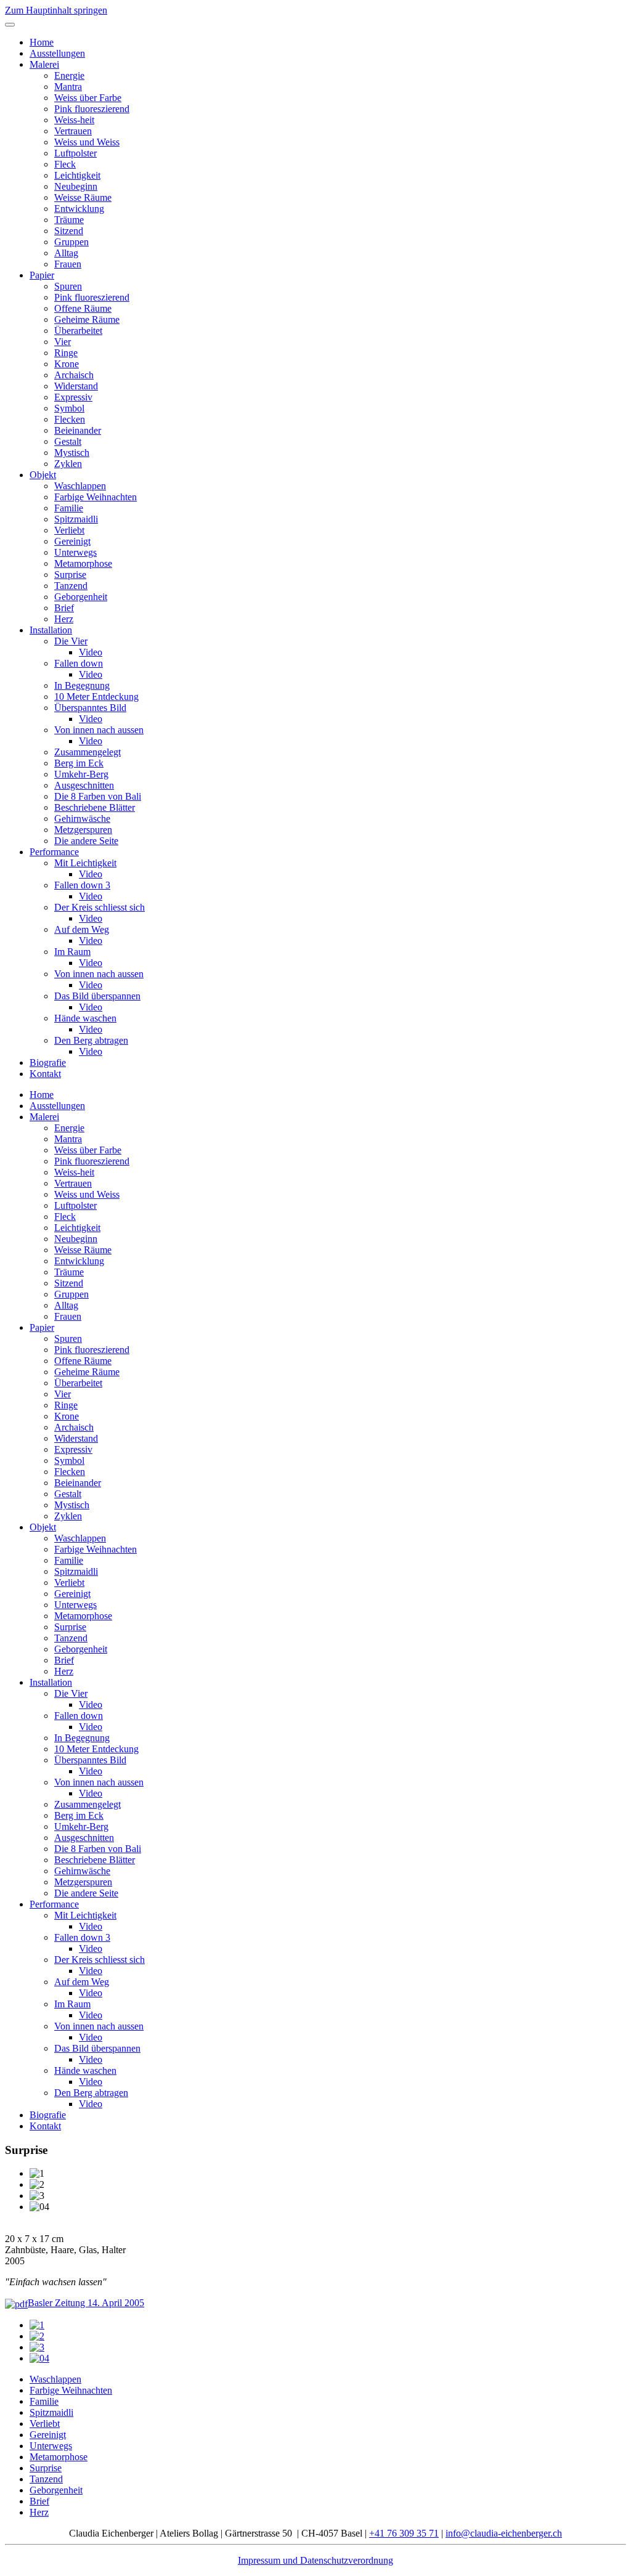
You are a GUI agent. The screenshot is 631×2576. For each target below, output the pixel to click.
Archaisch (74, 375)
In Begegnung (82, 685)
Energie (69, 75)
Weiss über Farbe (88, 98)
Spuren (68, 286)
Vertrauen (73, 131)
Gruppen (71, 242)
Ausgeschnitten (84, 785)
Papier (42, 275)
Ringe (66, 353)
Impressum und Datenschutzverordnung (315, 2560)
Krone (67, 364)
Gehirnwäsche (82, 819)
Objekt (43, 475)
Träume (69, 220)
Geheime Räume (87, 319)
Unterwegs (75, 552)
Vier (63, 342)
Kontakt (45, 1074)
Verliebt (69, 530)
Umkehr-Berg (81, 774)
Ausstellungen (57, 53)
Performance (54, 852)
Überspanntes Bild (90, 708)
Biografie (48, 1062)
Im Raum (72, 952)
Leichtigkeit (77, 175)
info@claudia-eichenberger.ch (504, 2533)
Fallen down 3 (82, 885)
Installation (51, 630)
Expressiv (73, 397)
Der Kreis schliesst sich (100, 907)
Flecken (70, 419)
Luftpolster (75, 153)
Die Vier (71, 641)
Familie (69, 508)
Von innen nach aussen (99, 730)
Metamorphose (83, 563)
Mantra (68, 87)
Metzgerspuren (83, 830)
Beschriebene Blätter (95, 807)
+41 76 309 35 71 (404, 2533)
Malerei (44, 64)
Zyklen (68, 464)
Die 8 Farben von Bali (98, 796)
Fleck (65, 164)
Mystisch (72, 453)
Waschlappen (80, 486)
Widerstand (76, 386)
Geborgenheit (81, 597)
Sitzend (69, 231)
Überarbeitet (78, 331)
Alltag (66, 253)
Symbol (69, 408)
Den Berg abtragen (91, 1040)
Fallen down (79, 663)
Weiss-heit (74, 120)
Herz (64, 619)
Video (91, 652)
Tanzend (71, 586)
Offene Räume (83, 308)
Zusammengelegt (88, 752)
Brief (64, 608)
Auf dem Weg (82, 929)
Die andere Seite (86, 841)
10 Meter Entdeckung (96, 697)
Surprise (70, 575)
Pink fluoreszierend (92, 109)
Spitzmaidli (76, 519)
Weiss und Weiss (87, 142)
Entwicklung (79, 209)
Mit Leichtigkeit (85, 863)
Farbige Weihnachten (96, 497)
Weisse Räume (83, 197)
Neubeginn (76, 186)
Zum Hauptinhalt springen (56, 10)
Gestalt (68, 441)
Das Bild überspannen (97, 996)
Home (42, 42)
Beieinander (78, 430)
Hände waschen (85, 1018)
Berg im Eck (79, 763)
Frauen (68, 264)
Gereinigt (72, 541)
